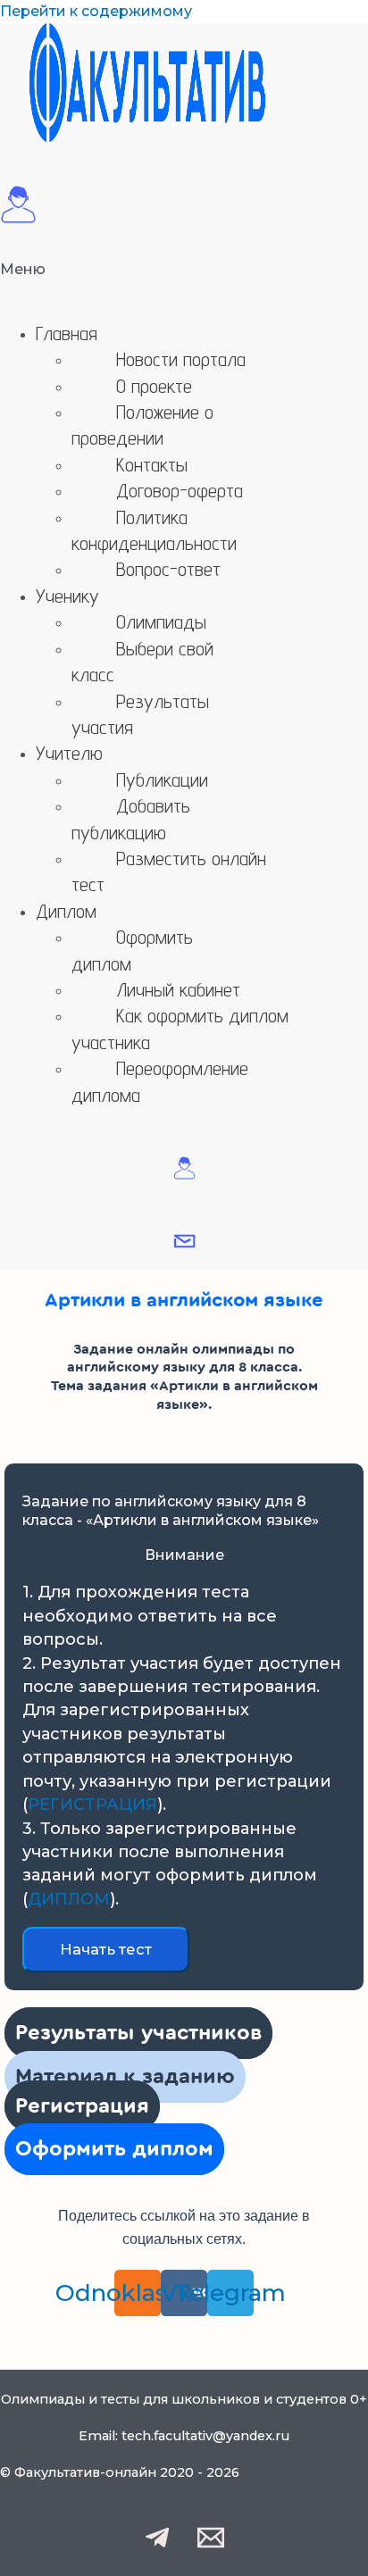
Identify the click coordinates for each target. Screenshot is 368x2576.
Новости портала (181, 359)
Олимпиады (161, 621)
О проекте (154, 386)
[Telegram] (157, 2546)
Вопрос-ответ (168, 569)
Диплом (66, 911)
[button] (184, 282)
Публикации (162, 779)
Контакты (152, 464)
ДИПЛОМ (69, 1899)
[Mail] (211, 2546)
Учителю (69, 753)
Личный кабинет (178, 989)
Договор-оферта (180, 490)
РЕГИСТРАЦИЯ (92, 1805)
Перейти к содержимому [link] (96, 11)
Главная (67, 333)
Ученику (67, 596)
